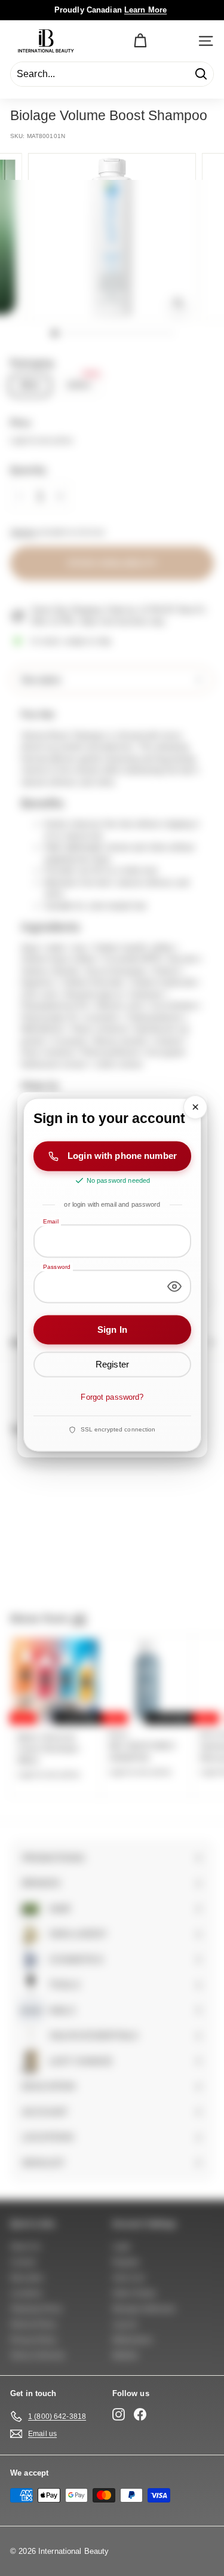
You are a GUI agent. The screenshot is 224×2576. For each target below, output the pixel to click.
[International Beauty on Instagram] (119, 2414)
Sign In (112, 1330)
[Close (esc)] (195, 1107)
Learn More (145, 10)
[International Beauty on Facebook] (140, 2414)
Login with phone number (122, 1156)
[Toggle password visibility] (174, 1286)
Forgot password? (112, 1397)
